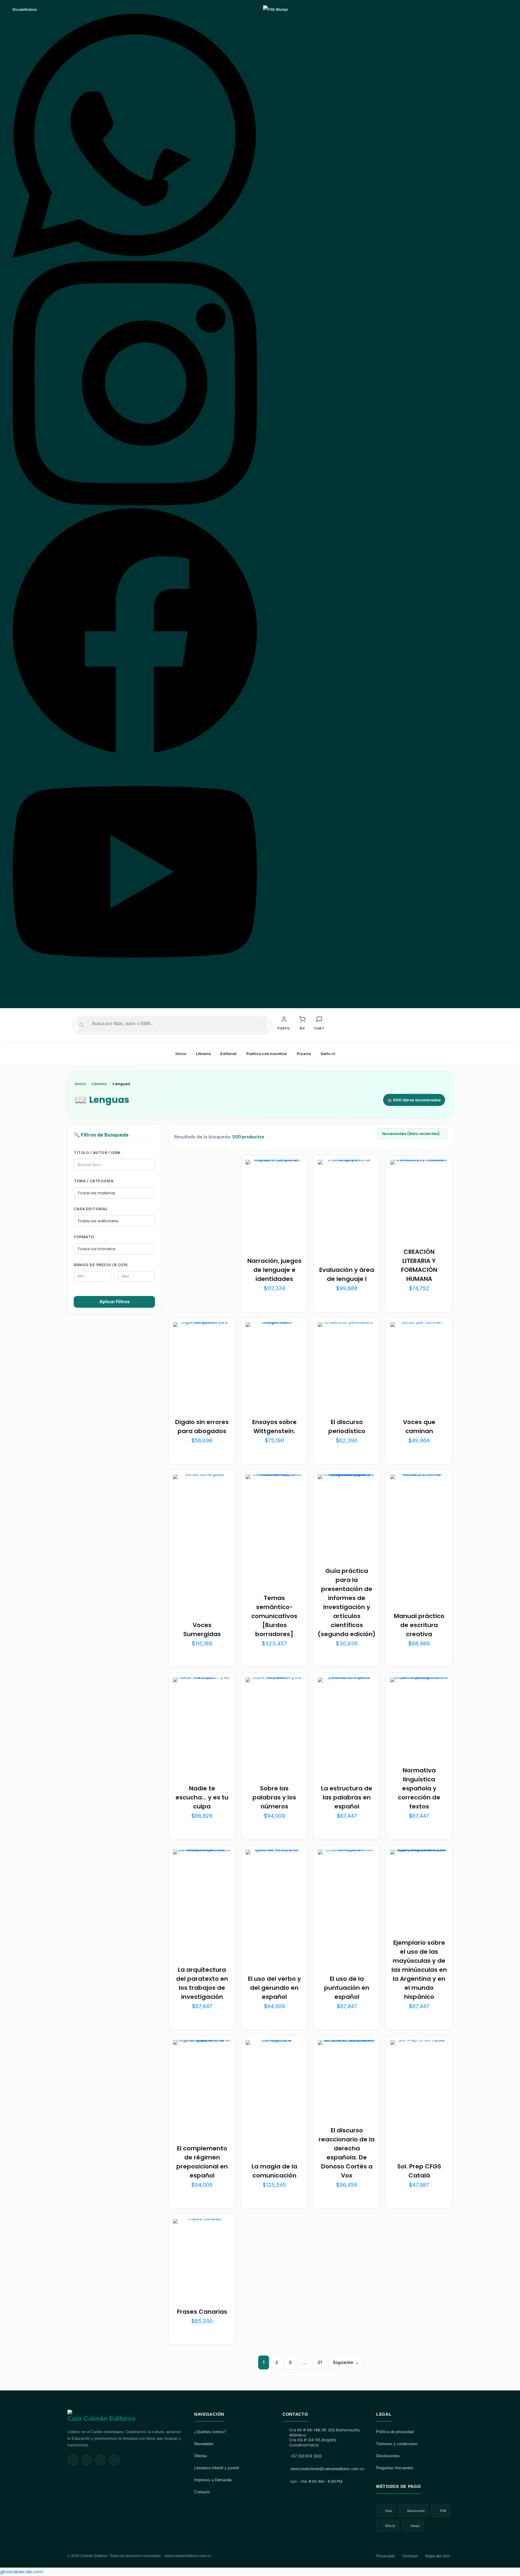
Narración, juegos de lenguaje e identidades (274, 1270)
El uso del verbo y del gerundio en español (274, 1988)
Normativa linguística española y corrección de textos (419, 1788)
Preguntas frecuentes (395, 2468)
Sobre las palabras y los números (274, 1797)
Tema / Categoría (94, 1181)
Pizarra (304, 1054)
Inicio (181, 1054)
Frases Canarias (202, 2312)
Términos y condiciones (397, 2444)
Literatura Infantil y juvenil (217, 2468)
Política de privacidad (395, 2432)
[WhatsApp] (135, 257)
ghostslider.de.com (22, 2572)
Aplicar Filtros (115, 1302)
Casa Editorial (91, 1209)
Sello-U (328, 1054)
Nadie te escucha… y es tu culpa (202, 1797)
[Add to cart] (295, 1168)
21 (320, 2362)
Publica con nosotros (267, 1054)
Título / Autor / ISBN (97, 1153)
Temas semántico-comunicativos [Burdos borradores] (274, 1616)
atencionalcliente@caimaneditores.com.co (327, 2469)
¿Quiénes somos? (210, 2432)
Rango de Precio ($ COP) (101, 1265)
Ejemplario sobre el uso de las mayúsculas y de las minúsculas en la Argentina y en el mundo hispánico (419, 1970)
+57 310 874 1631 (306, 2456)
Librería (203, 1054)
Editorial (228, 1054)
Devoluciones (388, 2456)
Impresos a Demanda (213, 2480)
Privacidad (385, 2556)
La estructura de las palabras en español (347, 1797)
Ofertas (201, 2456)
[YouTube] (135, 998)
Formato (84, 1237)
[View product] (295, 1181)
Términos (410, 2556)
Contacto (202, 2492)
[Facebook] (135, 751)
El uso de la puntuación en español (347, 1988)
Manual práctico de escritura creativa (419, 1625)
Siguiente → (346, 2362)
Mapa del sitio (437, 2556)
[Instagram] (135, 504)
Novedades (204, 2444)
